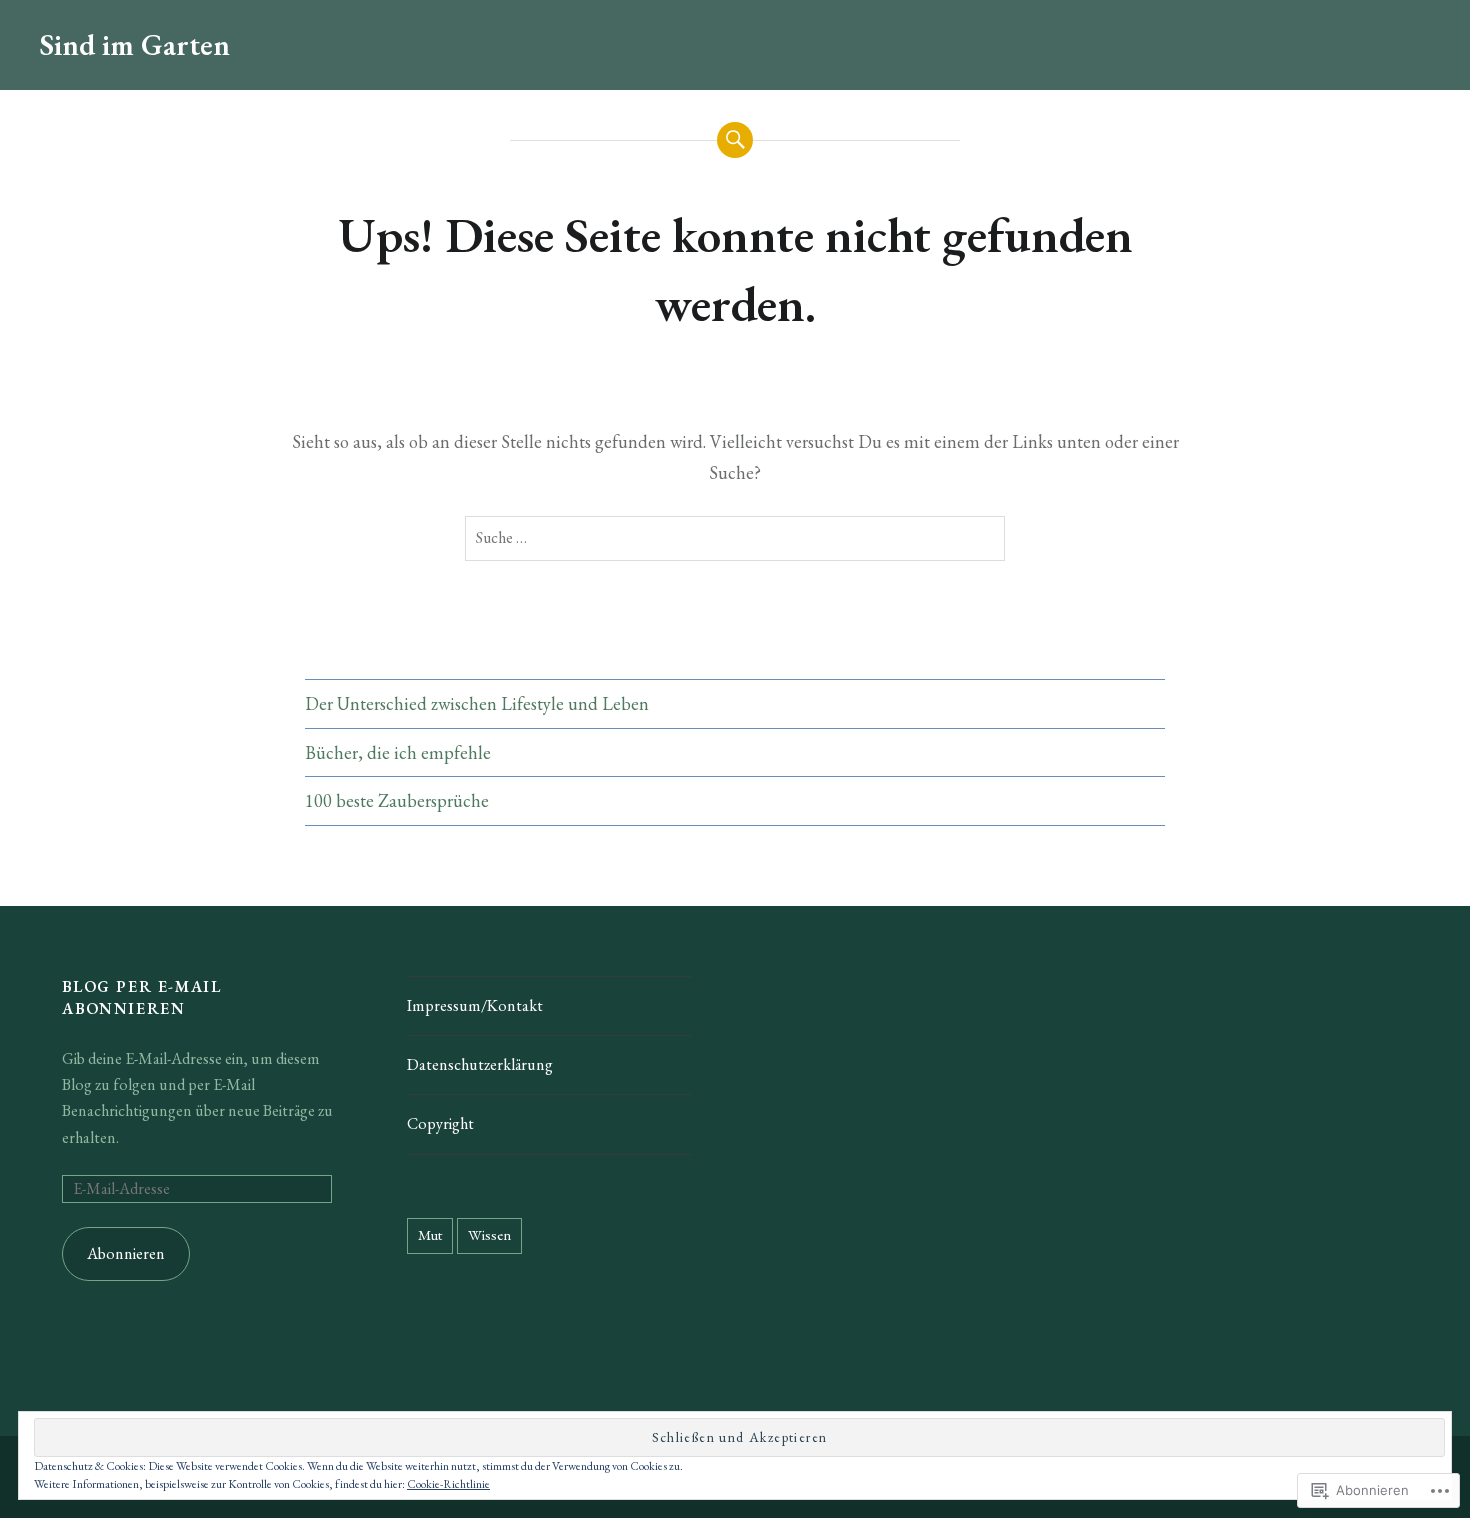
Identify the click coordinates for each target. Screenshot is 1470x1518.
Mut (430, 1234)
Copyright (440, 1123)
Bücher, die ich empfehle (398, 752)
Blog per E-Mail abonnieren (141, 997)
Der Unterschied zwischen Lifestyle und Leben (477, 703)
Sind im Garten (135, 44)
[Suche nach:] (735, 539)
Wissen (489, 1234)
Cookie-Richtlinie (448, 1484)
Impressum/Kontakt (475, 1005)
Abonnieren (126, 1253)
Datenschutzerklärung (480, 1064)
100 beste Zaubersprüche (397, 800)
